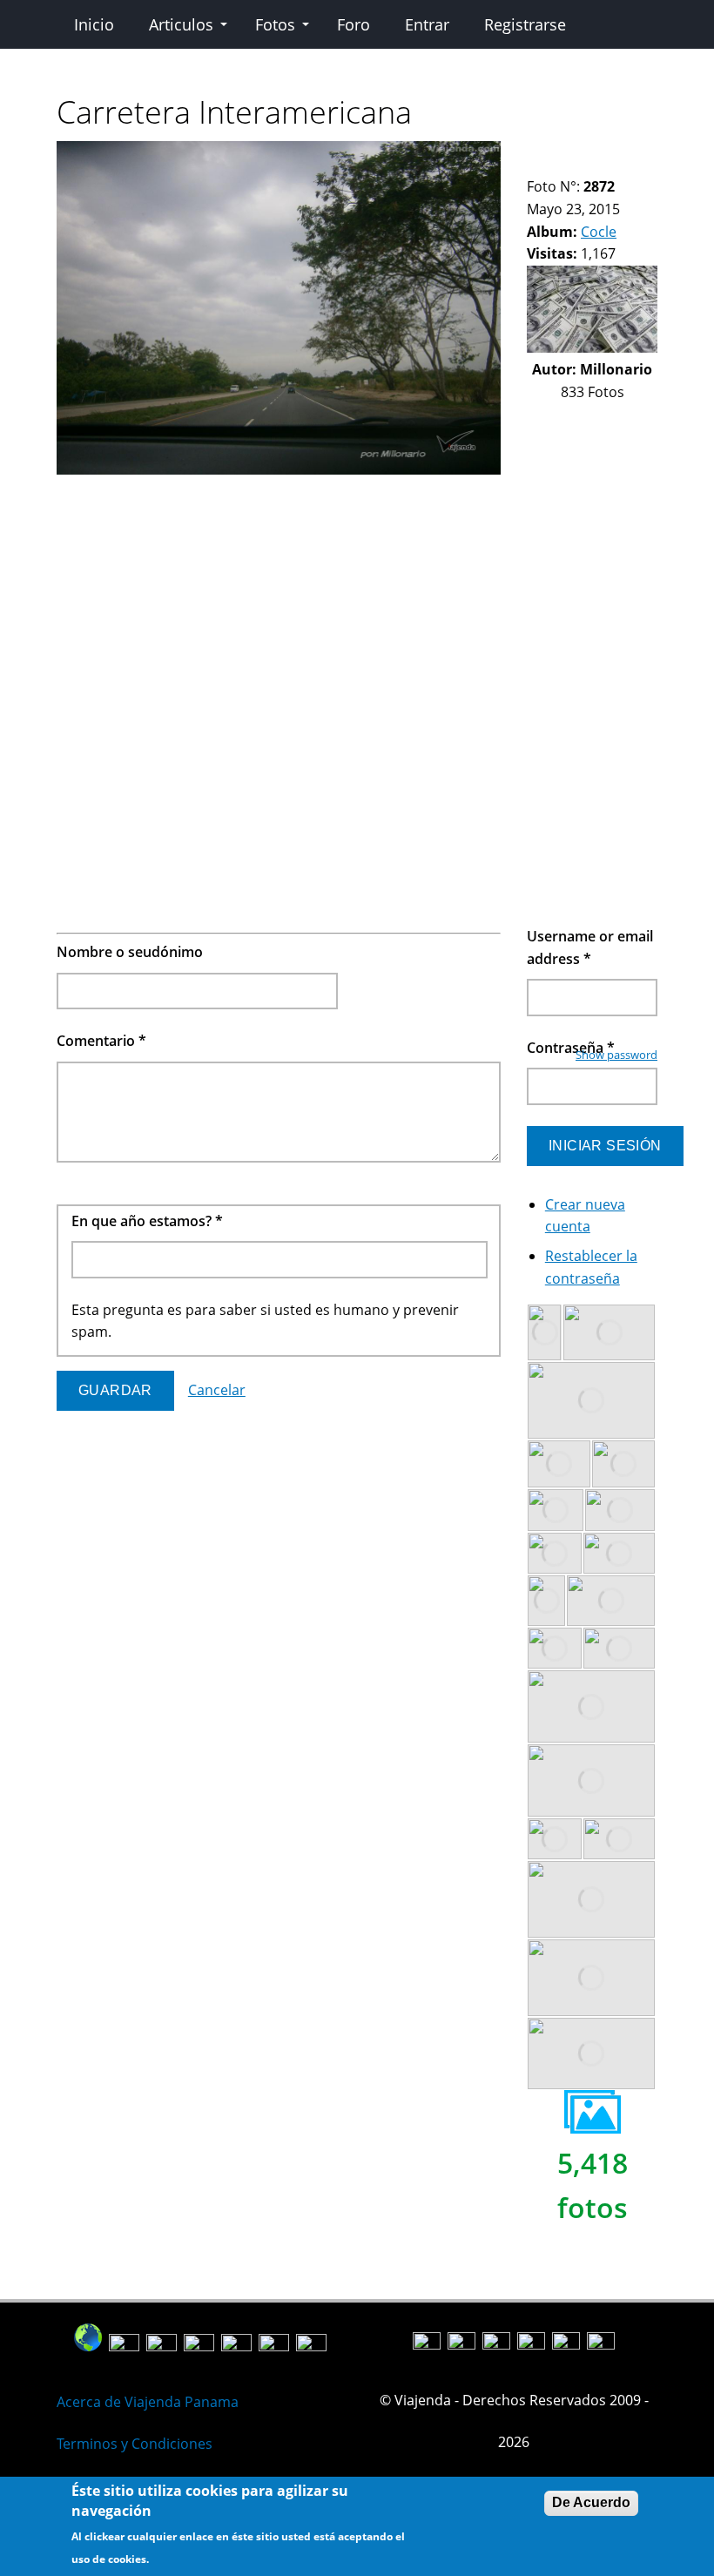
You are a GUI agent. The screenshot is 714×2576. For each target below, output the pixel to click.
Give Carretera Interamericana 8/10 (638, 152)
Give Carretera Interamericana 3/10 (564, 152)
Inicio (94, 24)
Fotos (275, 24)
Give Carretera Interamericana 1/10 (534, 152)
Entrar (427, 24)
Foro (354, 24)
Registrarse (525, 24)
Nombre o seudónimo (130, 952)
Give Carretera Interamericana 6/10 (608, 152)
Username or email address (590, 947)
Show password (616, 1055)
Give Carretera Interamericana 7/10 (623, 152)
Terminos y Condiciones (135, 2444)
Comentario (101, 1041)
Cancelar (217, 1390)
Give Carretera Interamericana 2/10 (549, 152)
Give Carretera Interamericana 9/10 (534, 165)
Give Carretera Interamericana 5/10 (593, 152)
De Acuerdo (591, 2502)
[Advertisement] (279, 603)
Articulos (181, 24)
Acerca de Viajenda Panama (148, 2402)
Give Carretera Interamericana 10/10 (549, 165)
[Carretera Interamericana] (279, 469)
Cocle (599, 232)
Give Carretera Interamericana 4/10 (579, 152)
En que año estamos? (147, 1221)
